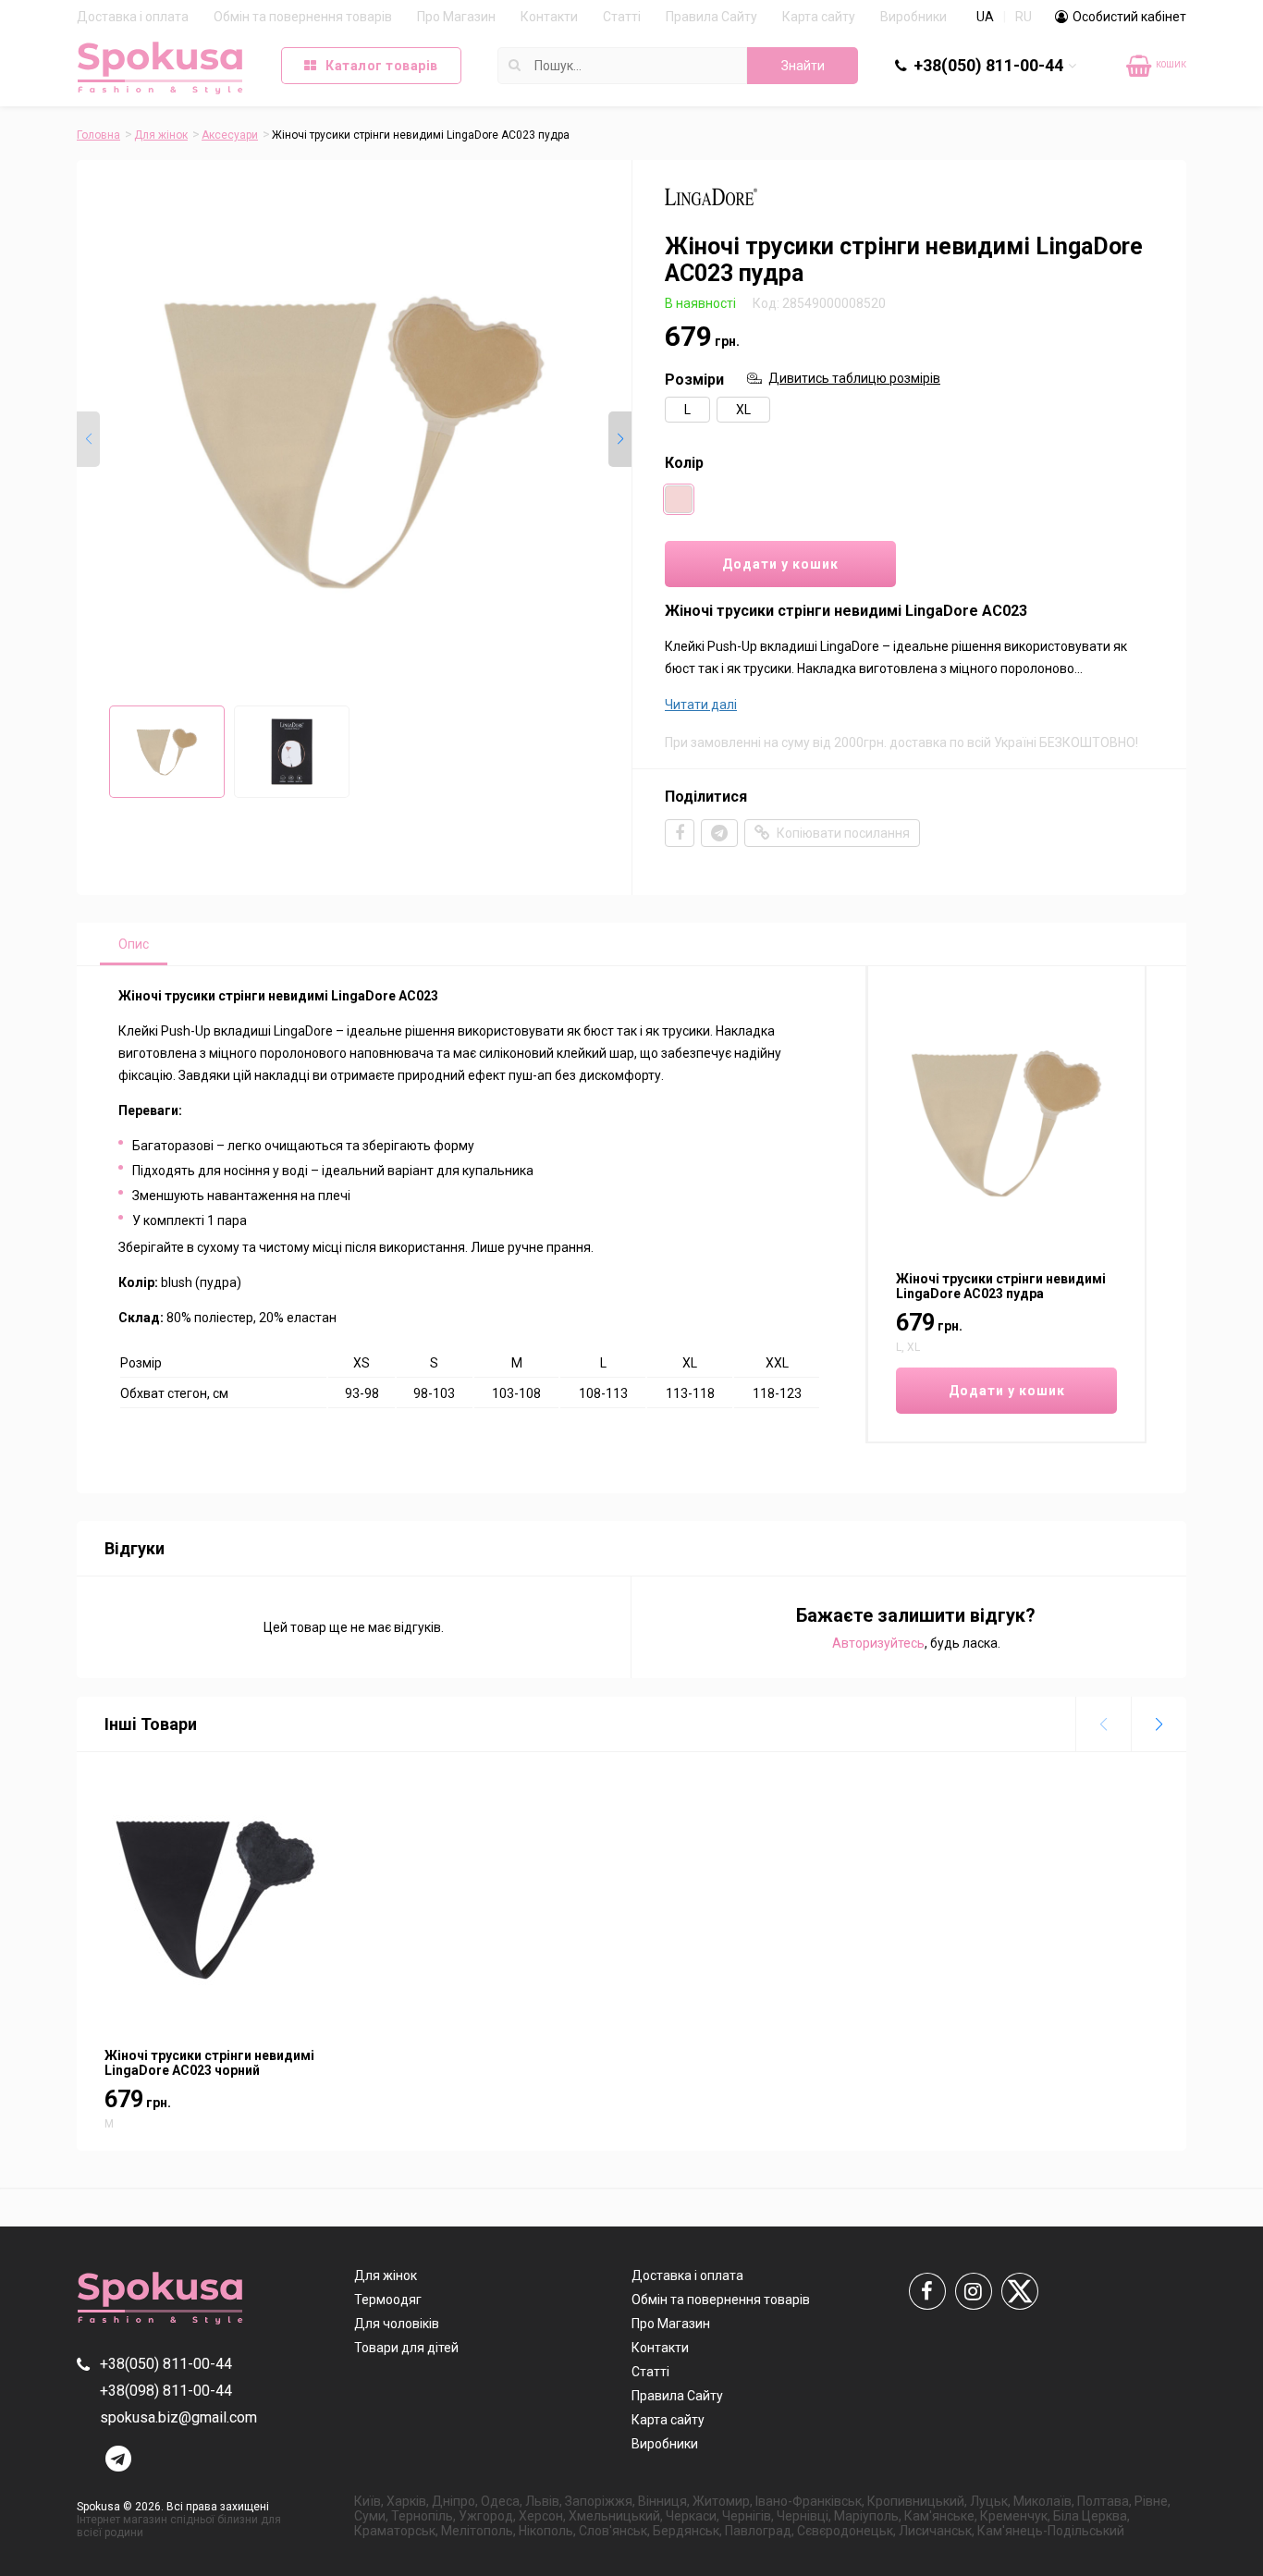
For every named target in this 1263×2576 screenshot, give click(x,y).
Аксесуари (230, 135)
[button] (620, 439)
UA (985, 17)
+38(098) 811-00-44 (999, 102)
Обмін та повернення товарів (303, 17)
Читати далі (701, 705)
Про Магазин (456, 17)
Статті (622, 17)
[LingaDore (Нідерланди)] (711, 211)
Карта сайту (819, 17)
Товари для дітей (406, 2348)
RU (1024, 17)
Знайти (803, 66)
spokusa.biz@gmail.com (178, 2417)
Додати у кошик (780, 564)
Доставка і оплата (133, 17)
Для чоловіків (397, 2324)
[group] (354, 442)
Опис (134, 944)
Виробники (914, 17)
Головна (98, 135)
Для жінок (161, 135)
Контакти (549, 17)
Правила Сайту (711, 17)
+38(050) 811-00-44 (988, 65)
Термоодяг (388, 2300)
